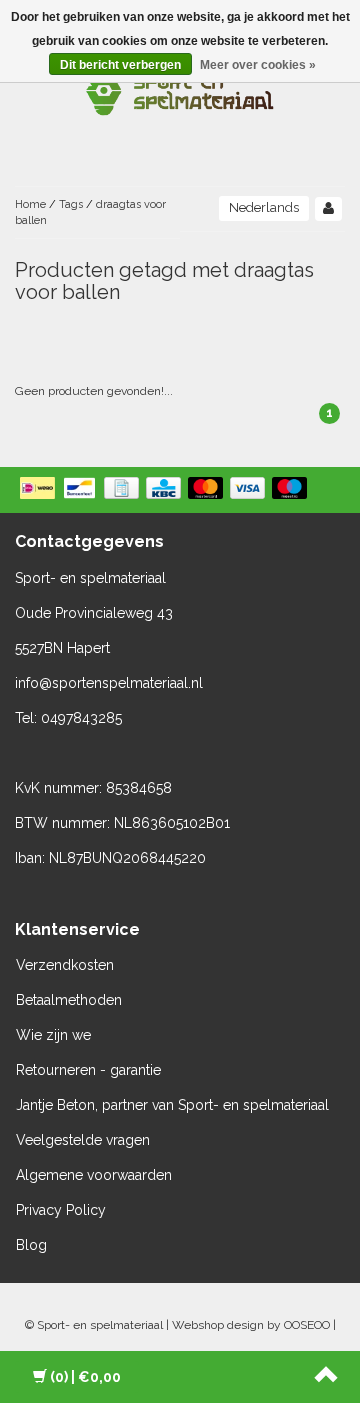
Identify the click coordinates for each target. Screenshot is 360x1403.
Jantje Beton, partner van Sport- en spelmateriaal (172, 1105)
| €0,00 (85, 1377)
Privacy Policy (61, 1210)
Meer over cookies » (258, 65)
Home (30, 204)
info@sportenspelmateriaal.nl (109, 683)
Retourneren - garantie (88, 1070)
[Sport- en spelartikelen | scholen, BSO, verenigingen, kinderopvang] (180, 90)
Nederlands (264, 207)
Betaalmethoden (69, 1000)
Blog (31, 1245)
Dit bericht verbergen (120, 65)
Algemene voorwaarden (94, 1175)
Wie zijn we (53, 1035)
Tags (71, 204)
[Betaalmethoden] (165, 490)
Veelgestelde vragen (83, 1140)
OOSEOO (307, 1325)
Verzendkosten (65, 965)
